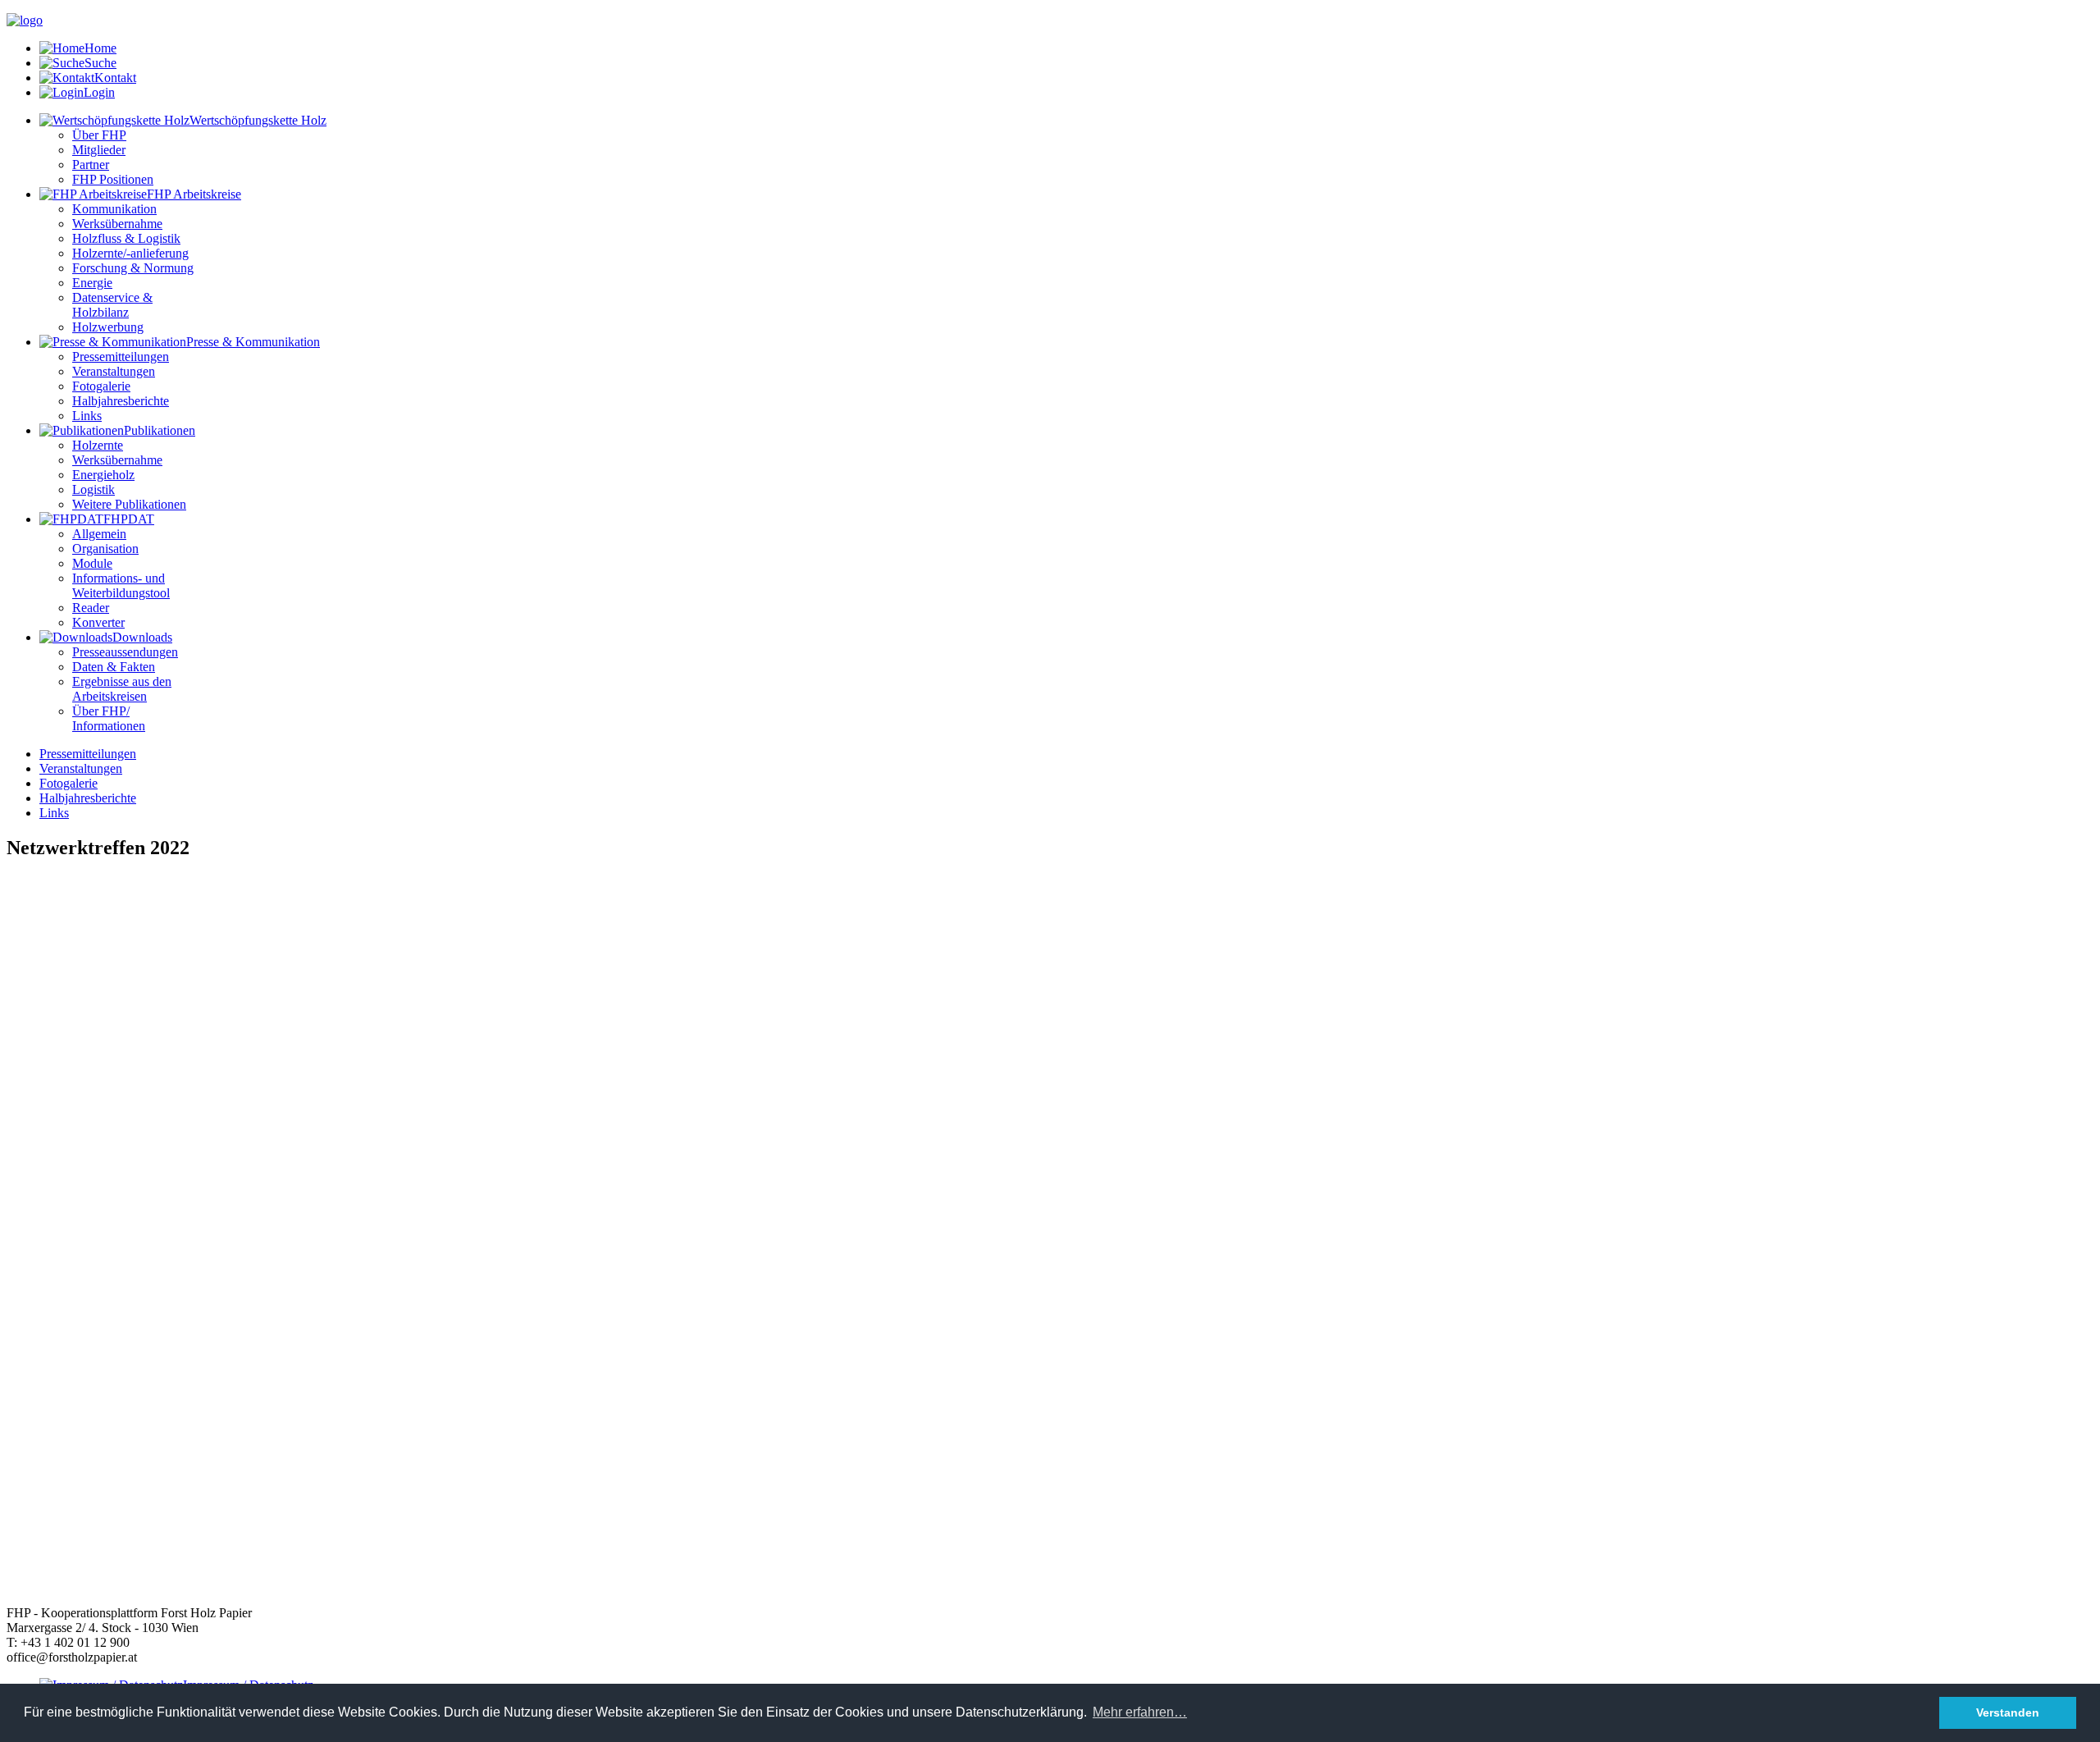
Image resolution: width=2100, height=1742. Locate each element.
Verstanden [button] (2008, 1712)
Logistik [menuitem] (94, 489)
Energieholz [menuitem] (103, 475)
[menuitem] (183, 120)
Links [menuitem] (87, 416)
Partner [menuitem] (91, 165)
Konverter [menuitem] (98, 622)
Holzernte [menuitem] (98, 445)
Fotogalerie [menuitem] (101, 386)
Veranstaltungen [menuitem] (114, 371)
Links (54, 813)
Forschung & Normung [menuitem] (133, 268)
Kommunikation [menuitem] (114, 209)
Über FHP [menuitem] (99, 135)
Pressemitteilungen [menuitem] (121, 357)
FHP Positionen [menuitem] (113, 179)
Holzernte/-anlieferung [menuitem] (130, 253)
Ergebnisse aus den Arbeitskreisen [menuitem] (122, 689)
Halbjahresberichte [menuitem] (121, 401)
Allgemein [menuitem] (99, 534)
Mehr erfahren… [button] (1140, 1712)
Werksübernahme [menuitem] (117, 224)
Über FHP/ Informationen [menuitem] (109, 718)
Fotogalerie (68, 783)
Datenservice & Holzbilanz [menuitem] (112, 305)
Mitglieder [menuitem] (99, 150)
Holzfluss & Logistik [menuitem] (126, 238)
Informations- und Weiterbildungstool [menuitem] (121, 585)
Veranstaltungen (81, 768)
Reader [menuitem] (91, 608)
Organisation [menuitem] (105, 549)
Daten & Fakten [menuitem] (114, 667)
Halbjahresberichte (88, 798)
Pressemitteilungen (88, 754)
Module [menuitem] (92, 563)
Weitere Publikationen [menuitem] (129, 504)
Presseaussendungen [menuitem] (125, 652)
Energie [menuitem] (92, 283)
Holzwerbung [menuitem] (108, 327)
